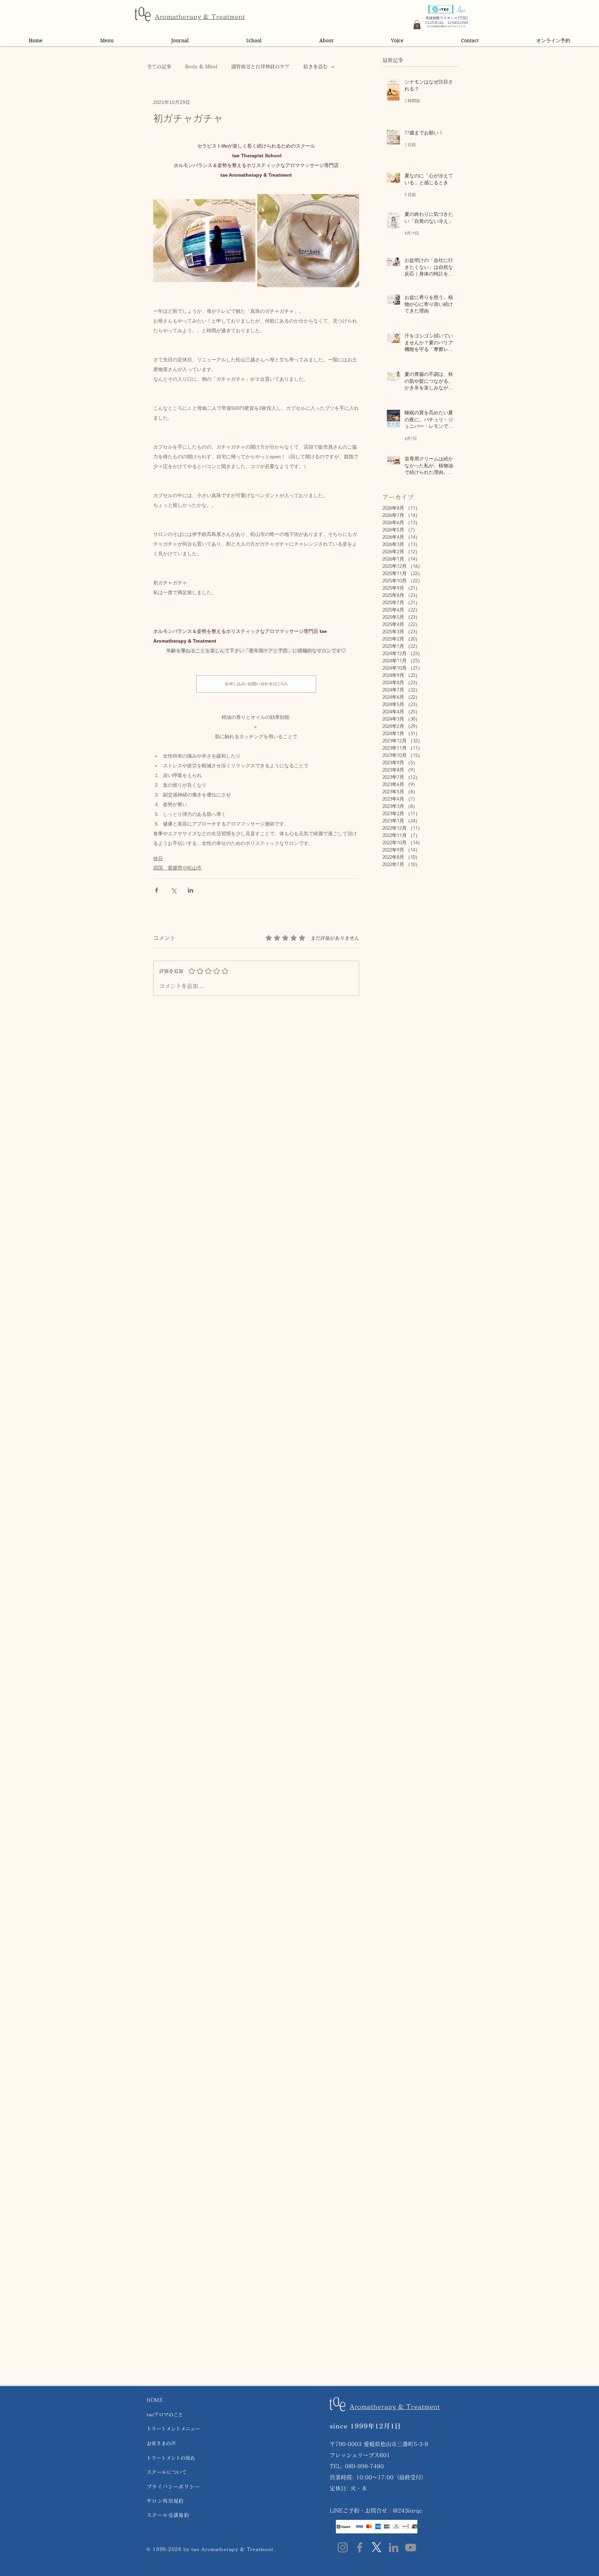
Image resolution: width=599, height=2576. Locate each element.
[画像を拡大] (204, 241)
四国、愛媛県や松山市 (177, 868)
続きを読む (315, 67)
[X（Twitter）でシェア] (173, 890)
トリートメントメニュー (173, 2429)
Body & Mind (201, 67)
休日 (158, 858)
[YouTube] (411, 2547)
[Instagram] (343, 2547)
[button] (417, 25)
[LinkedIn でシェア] (190, 890)
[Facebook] (360, 2547)
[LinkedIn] (394, 2547)
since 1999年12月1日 (365, 2426)
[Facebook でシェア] (157, 890)
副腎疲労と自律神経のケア (260, 67)
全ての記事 (159, 67)
